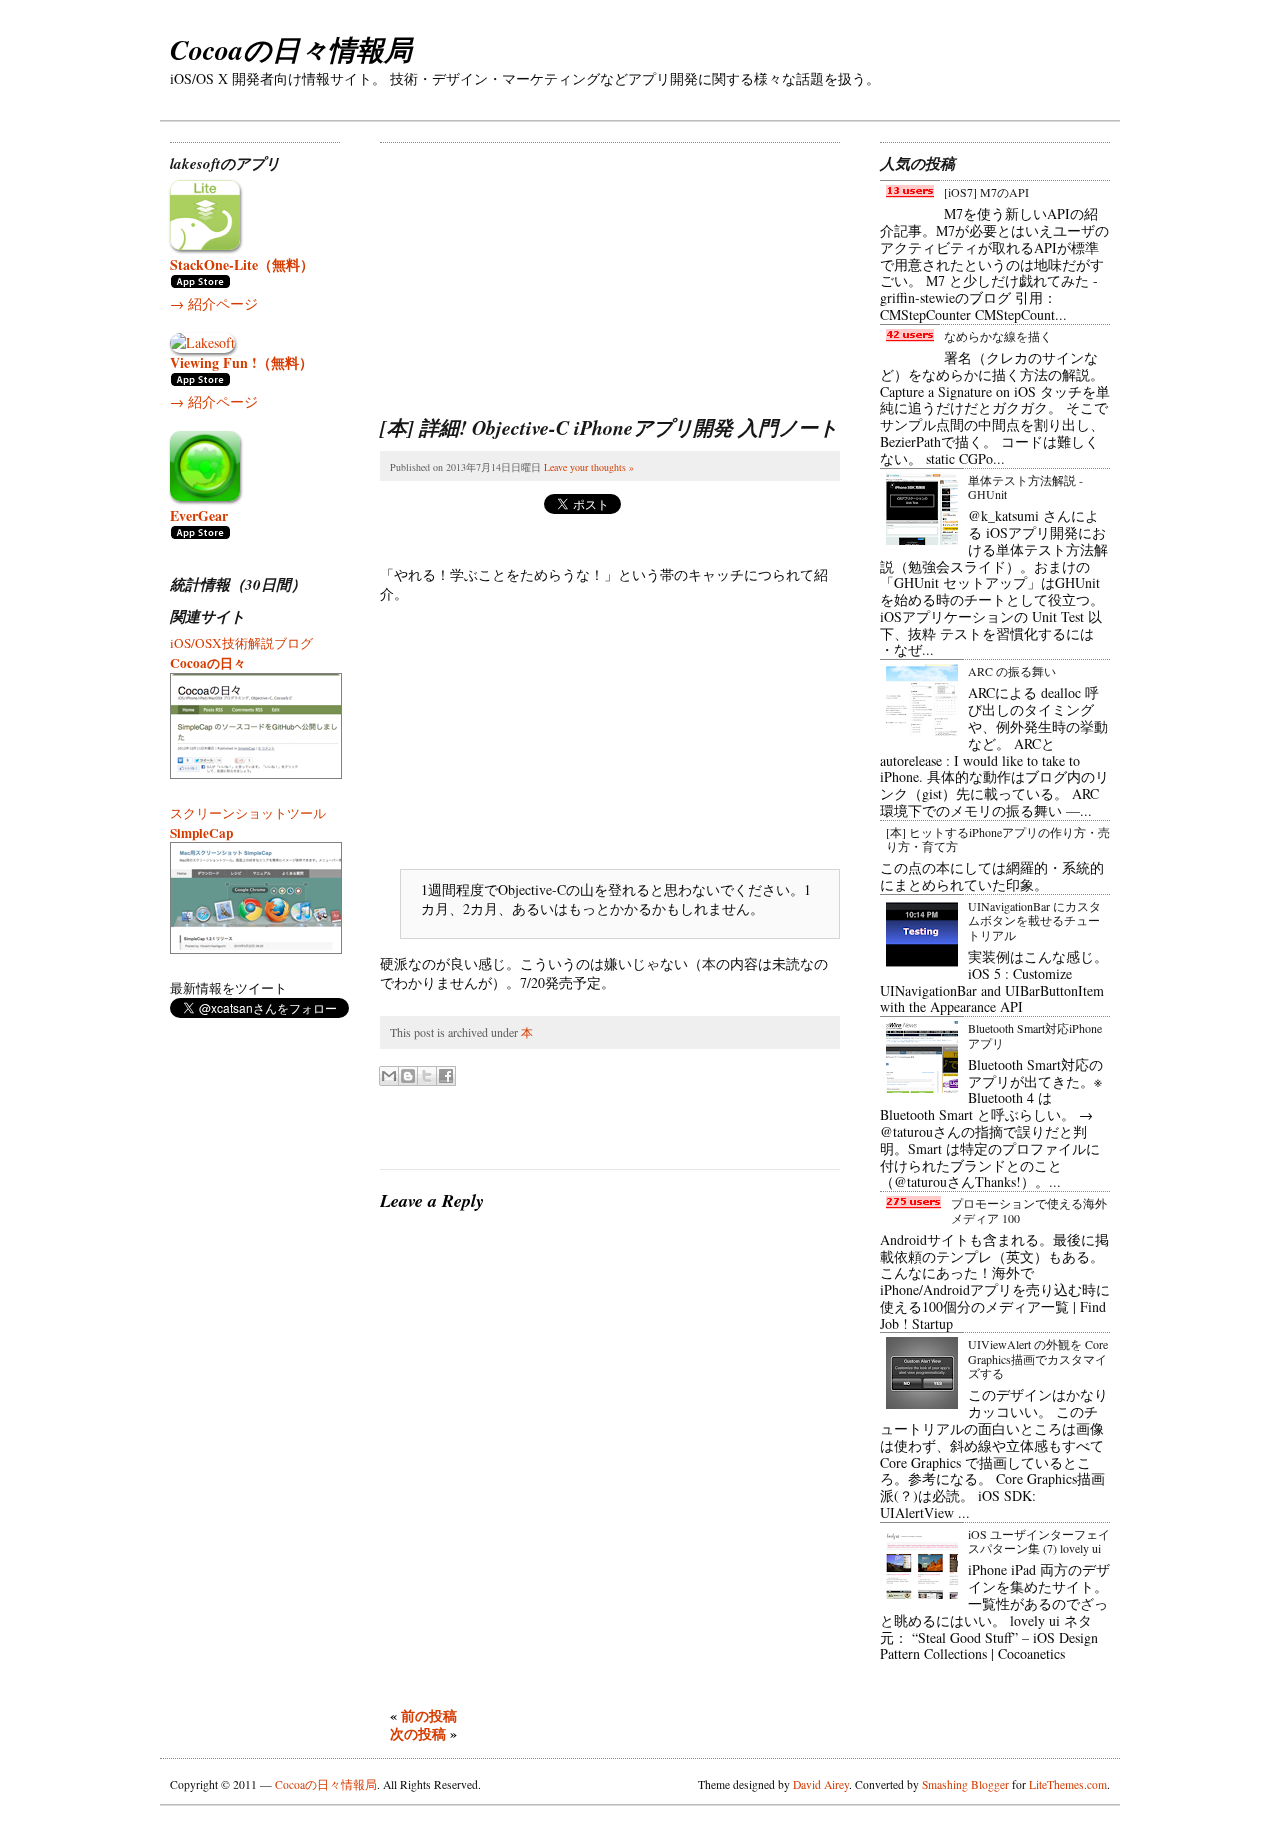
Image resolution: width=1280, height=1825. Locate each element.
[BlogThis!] (408, 1076)
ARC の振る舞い (1012, 671)
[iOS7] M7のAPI (986, 192)
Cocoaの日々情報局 (291, 49)
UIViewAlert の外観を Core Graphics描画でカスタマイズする (1038, 1358)
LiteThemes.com (1068, 1784)
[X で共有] (427, 1076)
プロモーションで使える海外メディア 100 (1029, 1210)
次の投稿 (418, 1733)
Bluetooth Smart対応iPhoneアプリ (1035, 1035)
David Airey (821, 1784)
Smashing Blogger (965, 1784)
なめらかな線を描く (998, 336)
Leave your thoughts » (589, 467)
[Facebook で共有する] (446, 1076)
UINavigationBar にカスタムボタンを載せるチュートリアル (1034, 920)
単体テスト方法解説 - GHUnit (1025, 487)
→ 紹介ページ (214, 303)
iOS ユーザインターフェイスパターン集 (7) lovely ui (1039, 1541)
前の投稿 (429, 1715)
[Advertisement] (530, 268)
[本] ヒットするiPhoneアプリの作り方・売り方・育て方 (998, 839)
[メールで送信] (389, 1076)
